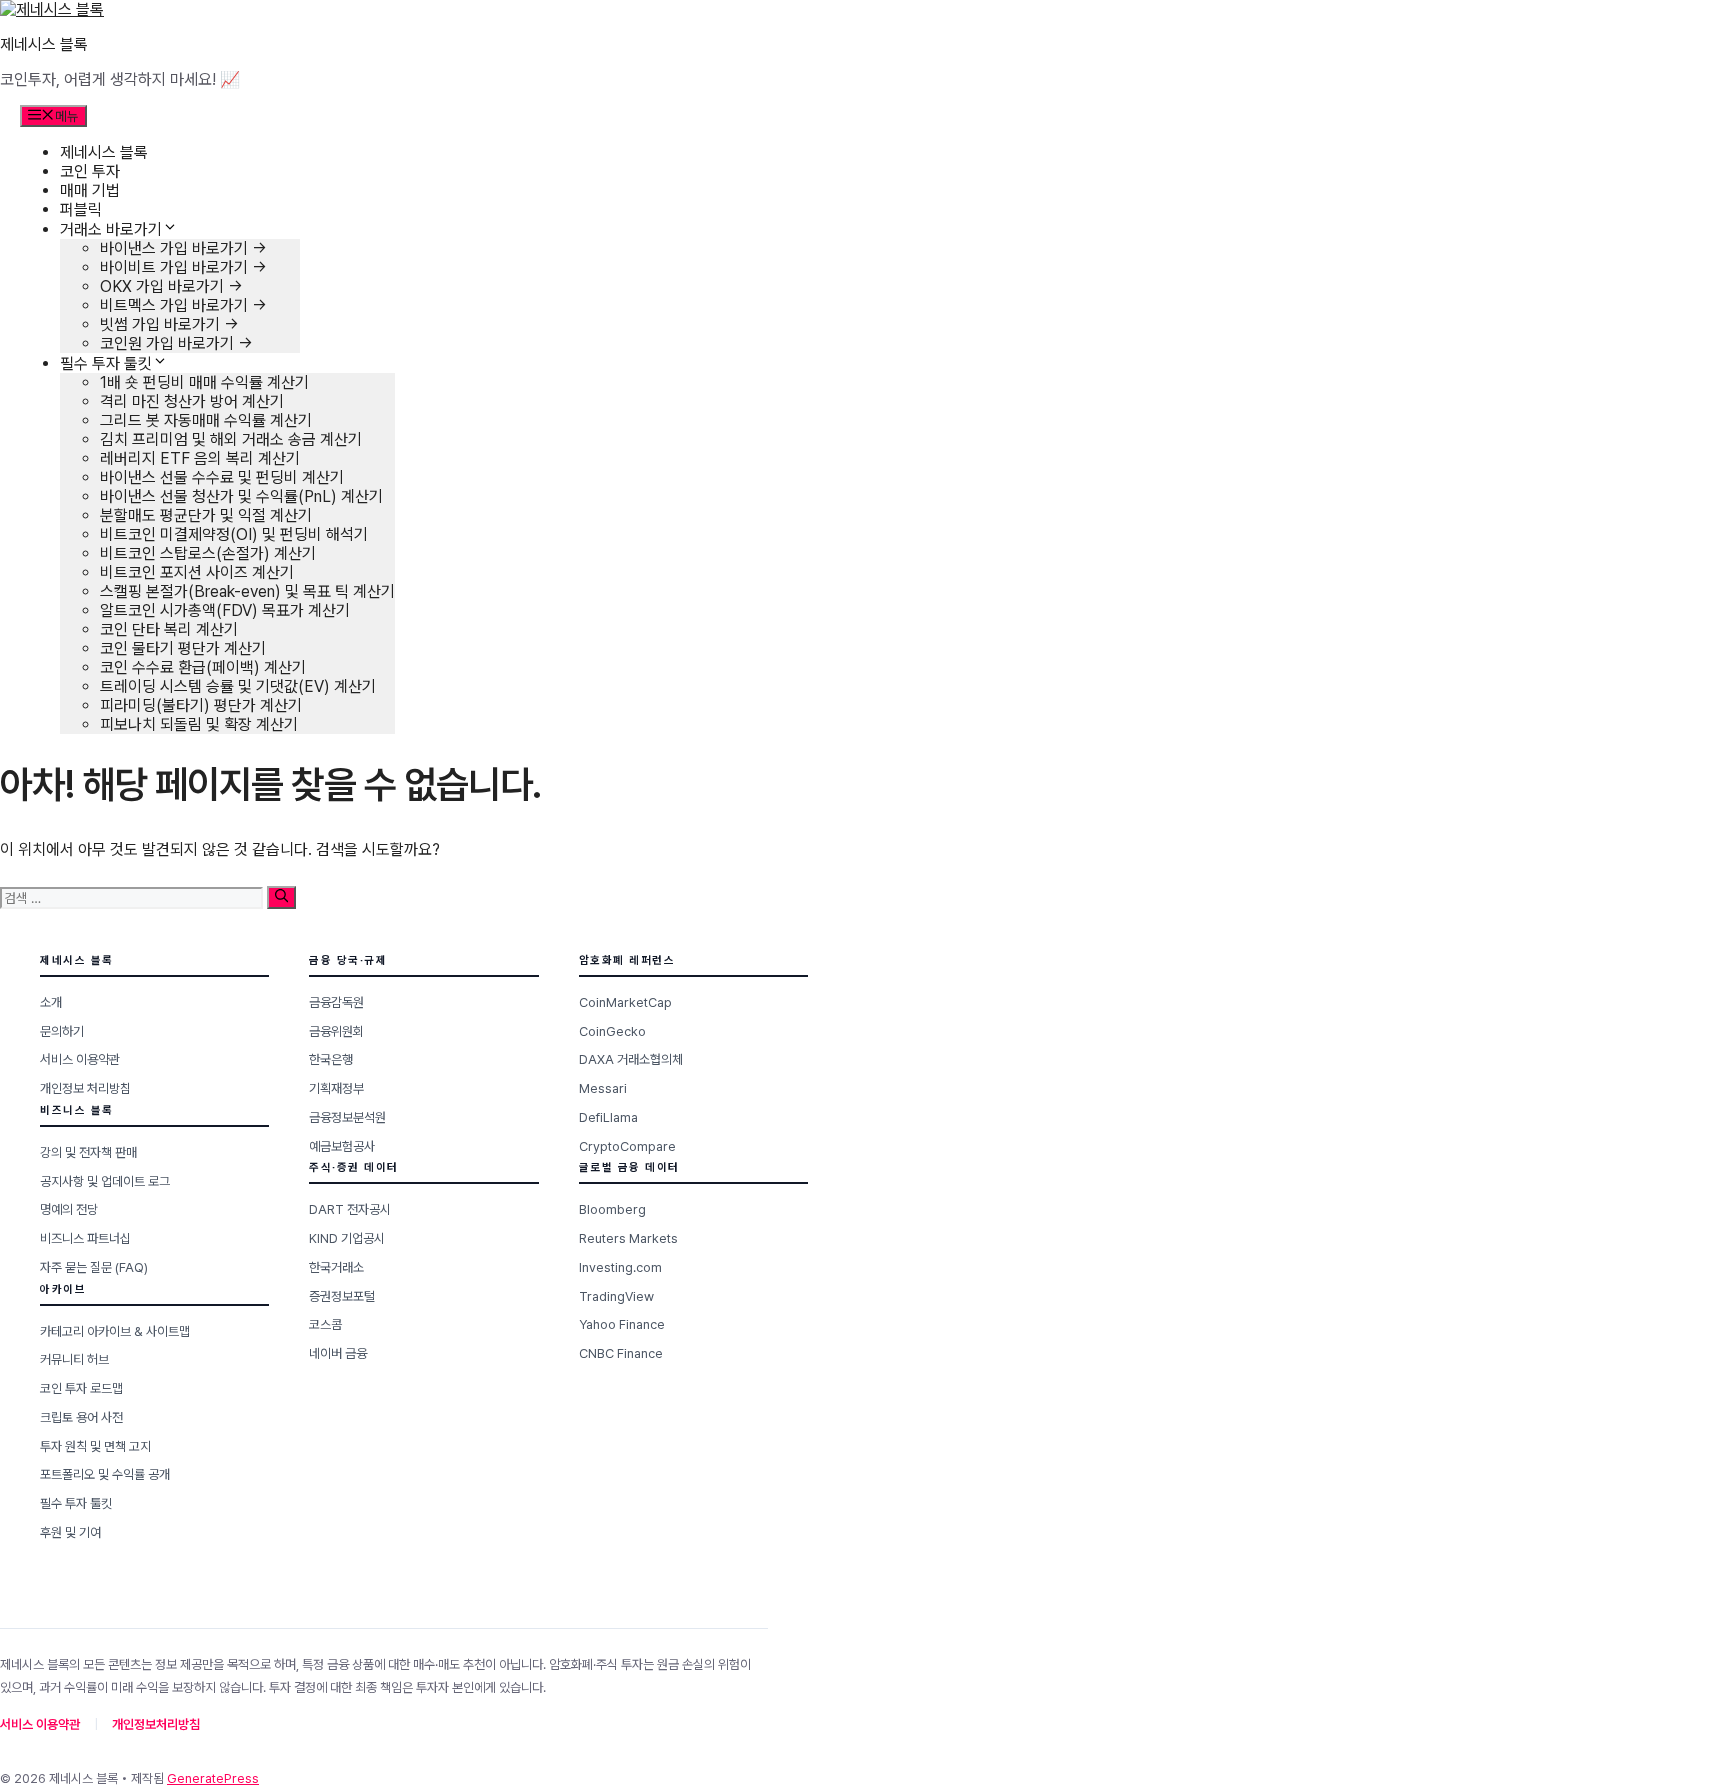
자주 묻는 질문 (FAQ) (94, 1267)
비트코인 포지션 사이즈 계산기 (197, 572)
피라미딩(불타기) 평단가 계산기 (201, 705)
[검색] (281, 897)
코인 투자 (90, 171)
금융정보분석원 (347, 1117)
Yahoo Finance (622, 1324)
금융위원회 (336, 1031)
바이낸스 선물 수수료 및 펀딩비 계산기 (222, 477)
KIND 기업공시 (347, 1238)
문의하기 (62, 1031)
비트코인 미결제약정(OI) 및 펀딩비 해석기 (234, 534)
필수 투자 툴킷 (106, 363)
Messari (603, 1088)
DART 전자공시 (350, 1209)
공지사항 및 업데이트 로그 (105, 1181)
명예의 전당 (69, 1209)
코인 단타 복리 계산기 (169, 629)
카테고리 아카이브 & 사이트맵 (115, 1331)
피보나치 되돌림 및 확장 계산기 (199, 724)
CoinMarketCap (625, 1002)
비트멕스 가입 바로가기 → (183, 305)
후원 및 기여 (70, 1532)
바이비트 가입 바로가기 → (183, 267)
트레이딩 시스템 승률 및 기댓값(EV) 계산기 (238, 686)
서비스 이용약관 (80, 1059)
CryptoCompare (627, 1146)
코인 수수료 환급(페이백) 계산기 (203, 667)
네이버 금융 (338, 1353)
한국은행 (331, 1059)
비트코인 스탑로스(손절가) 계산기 (208, 553)
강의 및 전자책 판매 (88, 1152)
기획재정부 (336, 1088)
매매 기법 (90, 190)
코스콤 (325, 1324)
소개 (51, 1002)
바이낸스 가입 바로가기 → (183, 248)
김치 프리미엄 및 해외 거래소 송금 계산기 (231, 439)
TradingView (616, 1296)
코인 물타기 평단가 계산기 (183, 648)
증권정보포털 (342, 1296)
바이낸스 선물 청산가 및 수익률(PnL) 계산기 (241, 496)
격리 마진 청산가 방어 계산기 (192, 401)
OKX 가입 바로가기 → (171, 286)
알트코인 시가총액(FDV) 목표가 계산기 (225, 610)
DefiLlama (608, 1117)
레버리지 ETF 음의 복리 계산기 (200, 458)
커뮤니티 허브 (74, 1359)
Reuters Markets (628, 1238)
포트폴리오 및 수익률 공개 (105, 1474)
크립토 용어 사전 (81, 1417)
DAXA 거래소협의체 (631, 1059)
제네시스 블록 (44, 44)
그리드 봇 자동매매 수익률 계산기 (206, 420)
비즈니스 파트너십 (85, 1238)
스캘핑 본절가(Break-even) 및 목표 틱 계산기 (247, 591)
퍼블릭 (81, 209)
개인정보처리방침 (156, 1724)
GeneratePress (213, 1778)
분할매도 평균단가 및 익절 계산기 (206, 515)
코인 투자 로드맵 (81, 1388)
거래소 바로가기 (111, 229)
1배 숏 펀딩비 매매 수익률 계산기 (204, 382)
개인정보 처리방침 (85, 1088)
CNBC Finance (621, 1353)
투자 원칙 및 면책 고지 (95, 1446)
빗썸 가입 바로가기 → (169, 324)
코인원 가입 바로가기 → (176, 343)
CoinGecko (612, 1031)
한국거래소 (336, 1267)
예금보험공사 (342, 1146)
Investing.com (620, 1267)
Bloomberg (612, 1209)
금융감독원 (336, 1002)
